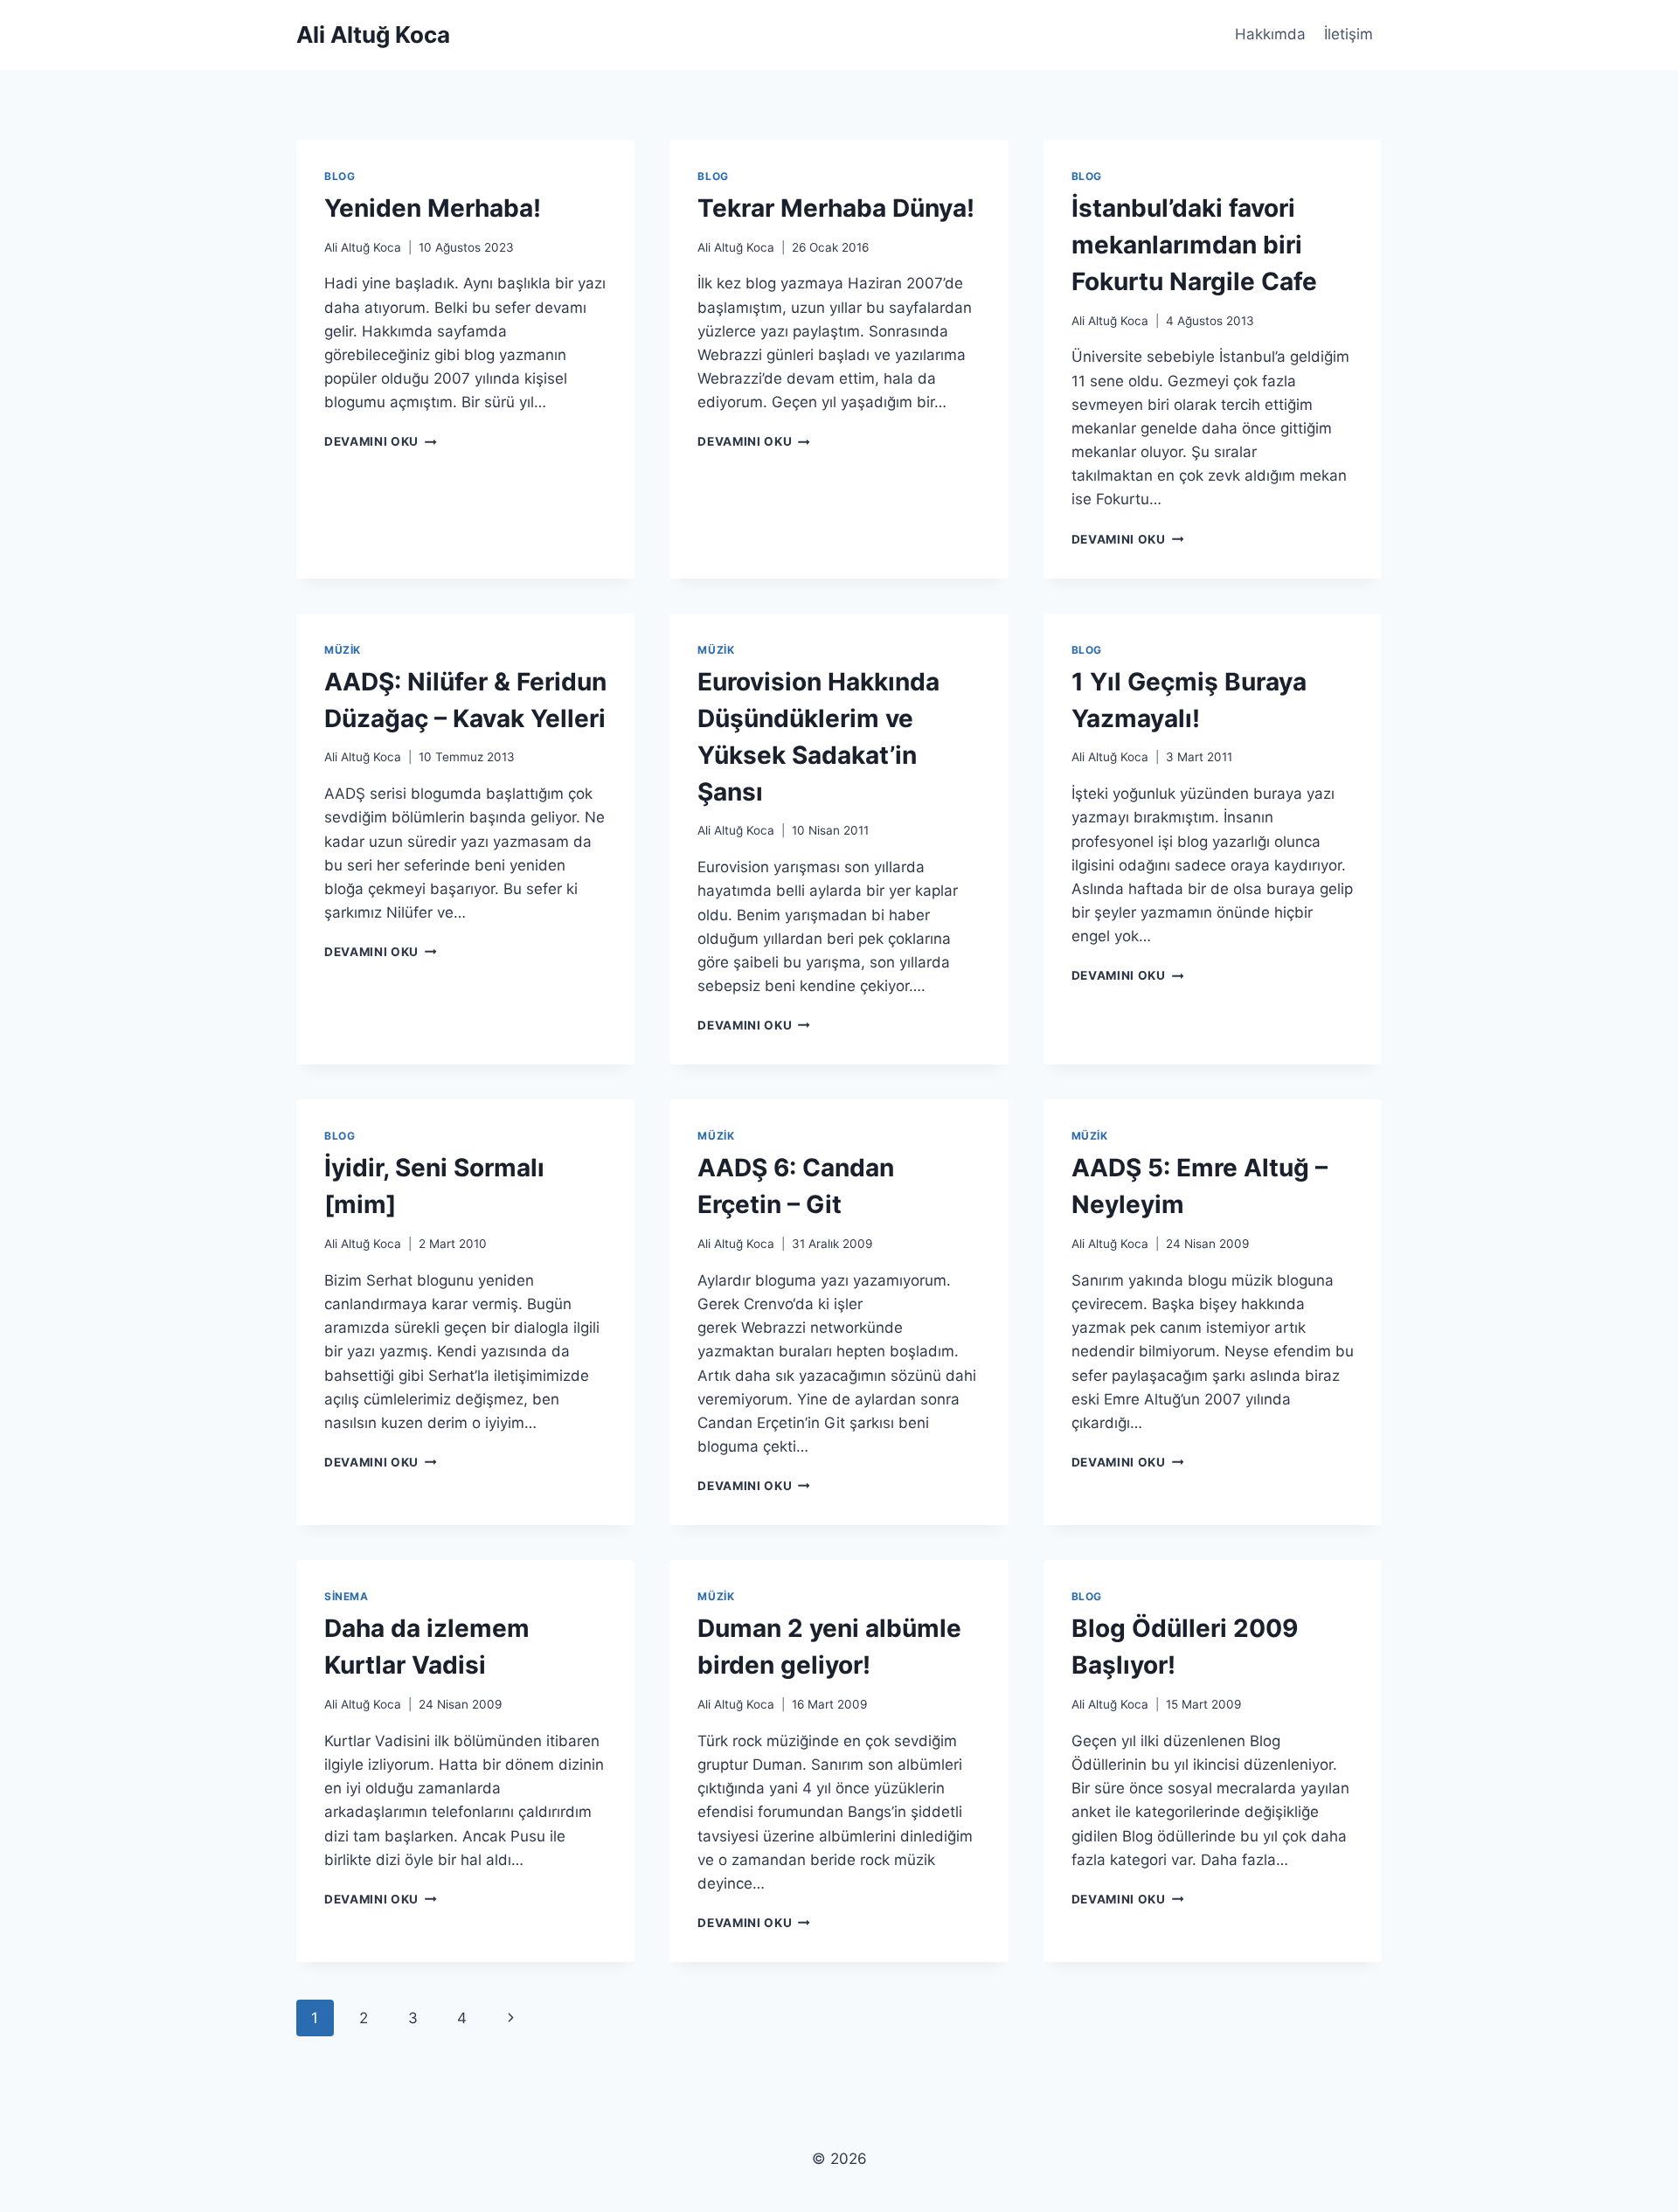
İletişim (1349, 34)
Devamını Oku (381, 441)
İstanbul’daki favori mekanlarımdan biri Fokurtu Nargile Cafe (1194, 245)
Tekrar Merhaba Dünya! (836, 208)
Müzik (343, 650)
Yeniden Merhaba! (433, 208)
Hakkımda (1270, 34)
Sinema (347, 1596)
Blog (340, 176)
